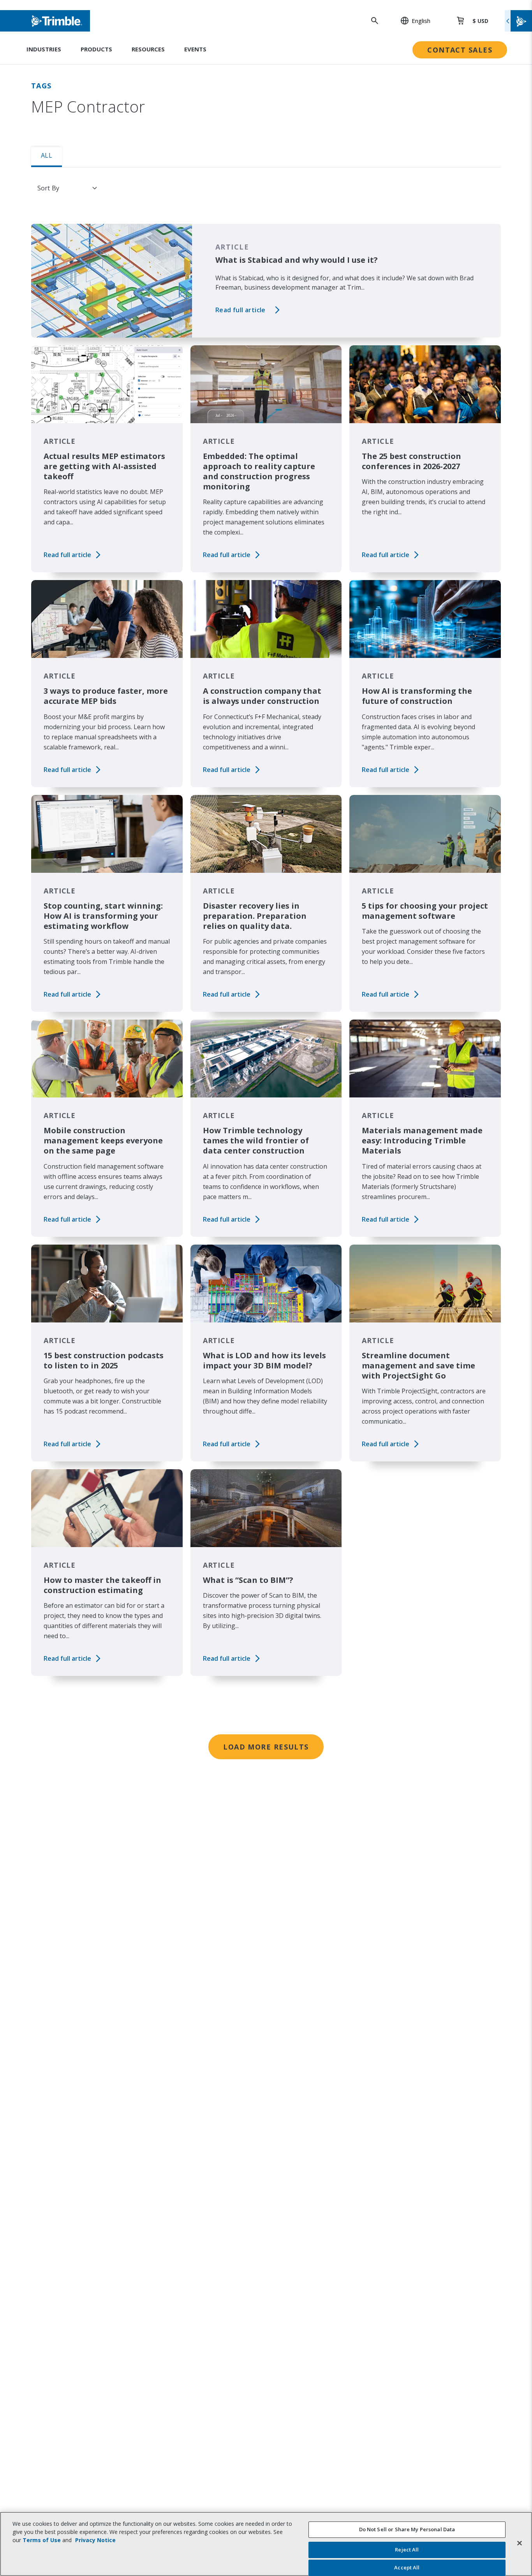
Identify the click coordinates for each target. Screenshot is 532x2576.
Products (96, 49)
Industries (44, 49)
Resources (148, 49)
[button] (411, 21)
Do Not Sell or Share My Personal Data (407, 2529)
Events (195, 49)
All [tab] (47, 155)
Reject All (407, 2550)
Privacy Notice (95, 2540)
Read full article (240, 310)
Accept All (407, 2567)
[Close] (520, 2543)
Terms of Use (42, 2540)
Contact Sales (460, 50)
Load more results (266, 1747)
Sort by (48, 188)
